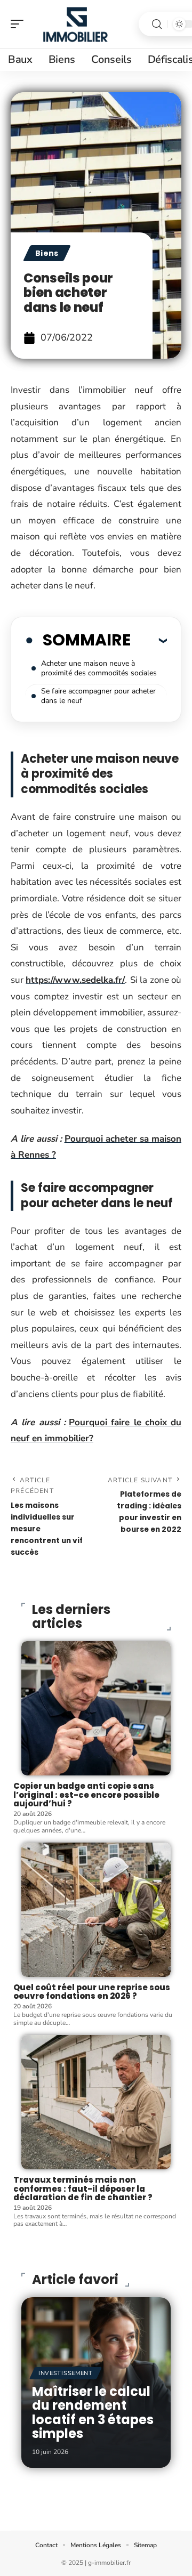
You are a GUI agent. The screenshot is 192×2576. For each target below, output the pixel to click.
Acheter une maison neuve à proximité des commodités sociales (99, 668)
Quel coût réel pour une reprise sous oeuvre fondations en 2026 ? (92, 1992)
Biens (47, 253)
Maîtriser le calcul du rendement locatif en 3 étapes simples (93, 2412)
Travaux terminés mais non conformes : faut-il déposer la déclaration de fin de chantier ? (83, 2189)
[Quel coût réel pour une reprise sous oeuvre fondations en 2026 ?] (96, 1910)
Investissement (66, 2373)
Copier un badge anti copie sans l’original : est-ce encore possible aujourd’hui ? (86, 1795)
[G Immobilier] (77, 24)
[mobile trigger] (20, 24)
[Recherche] (157, 24)
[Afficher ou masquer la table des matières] (149, 640)
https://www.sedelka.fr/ (75, 980)
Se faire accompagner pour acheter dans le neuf (98, 696)
